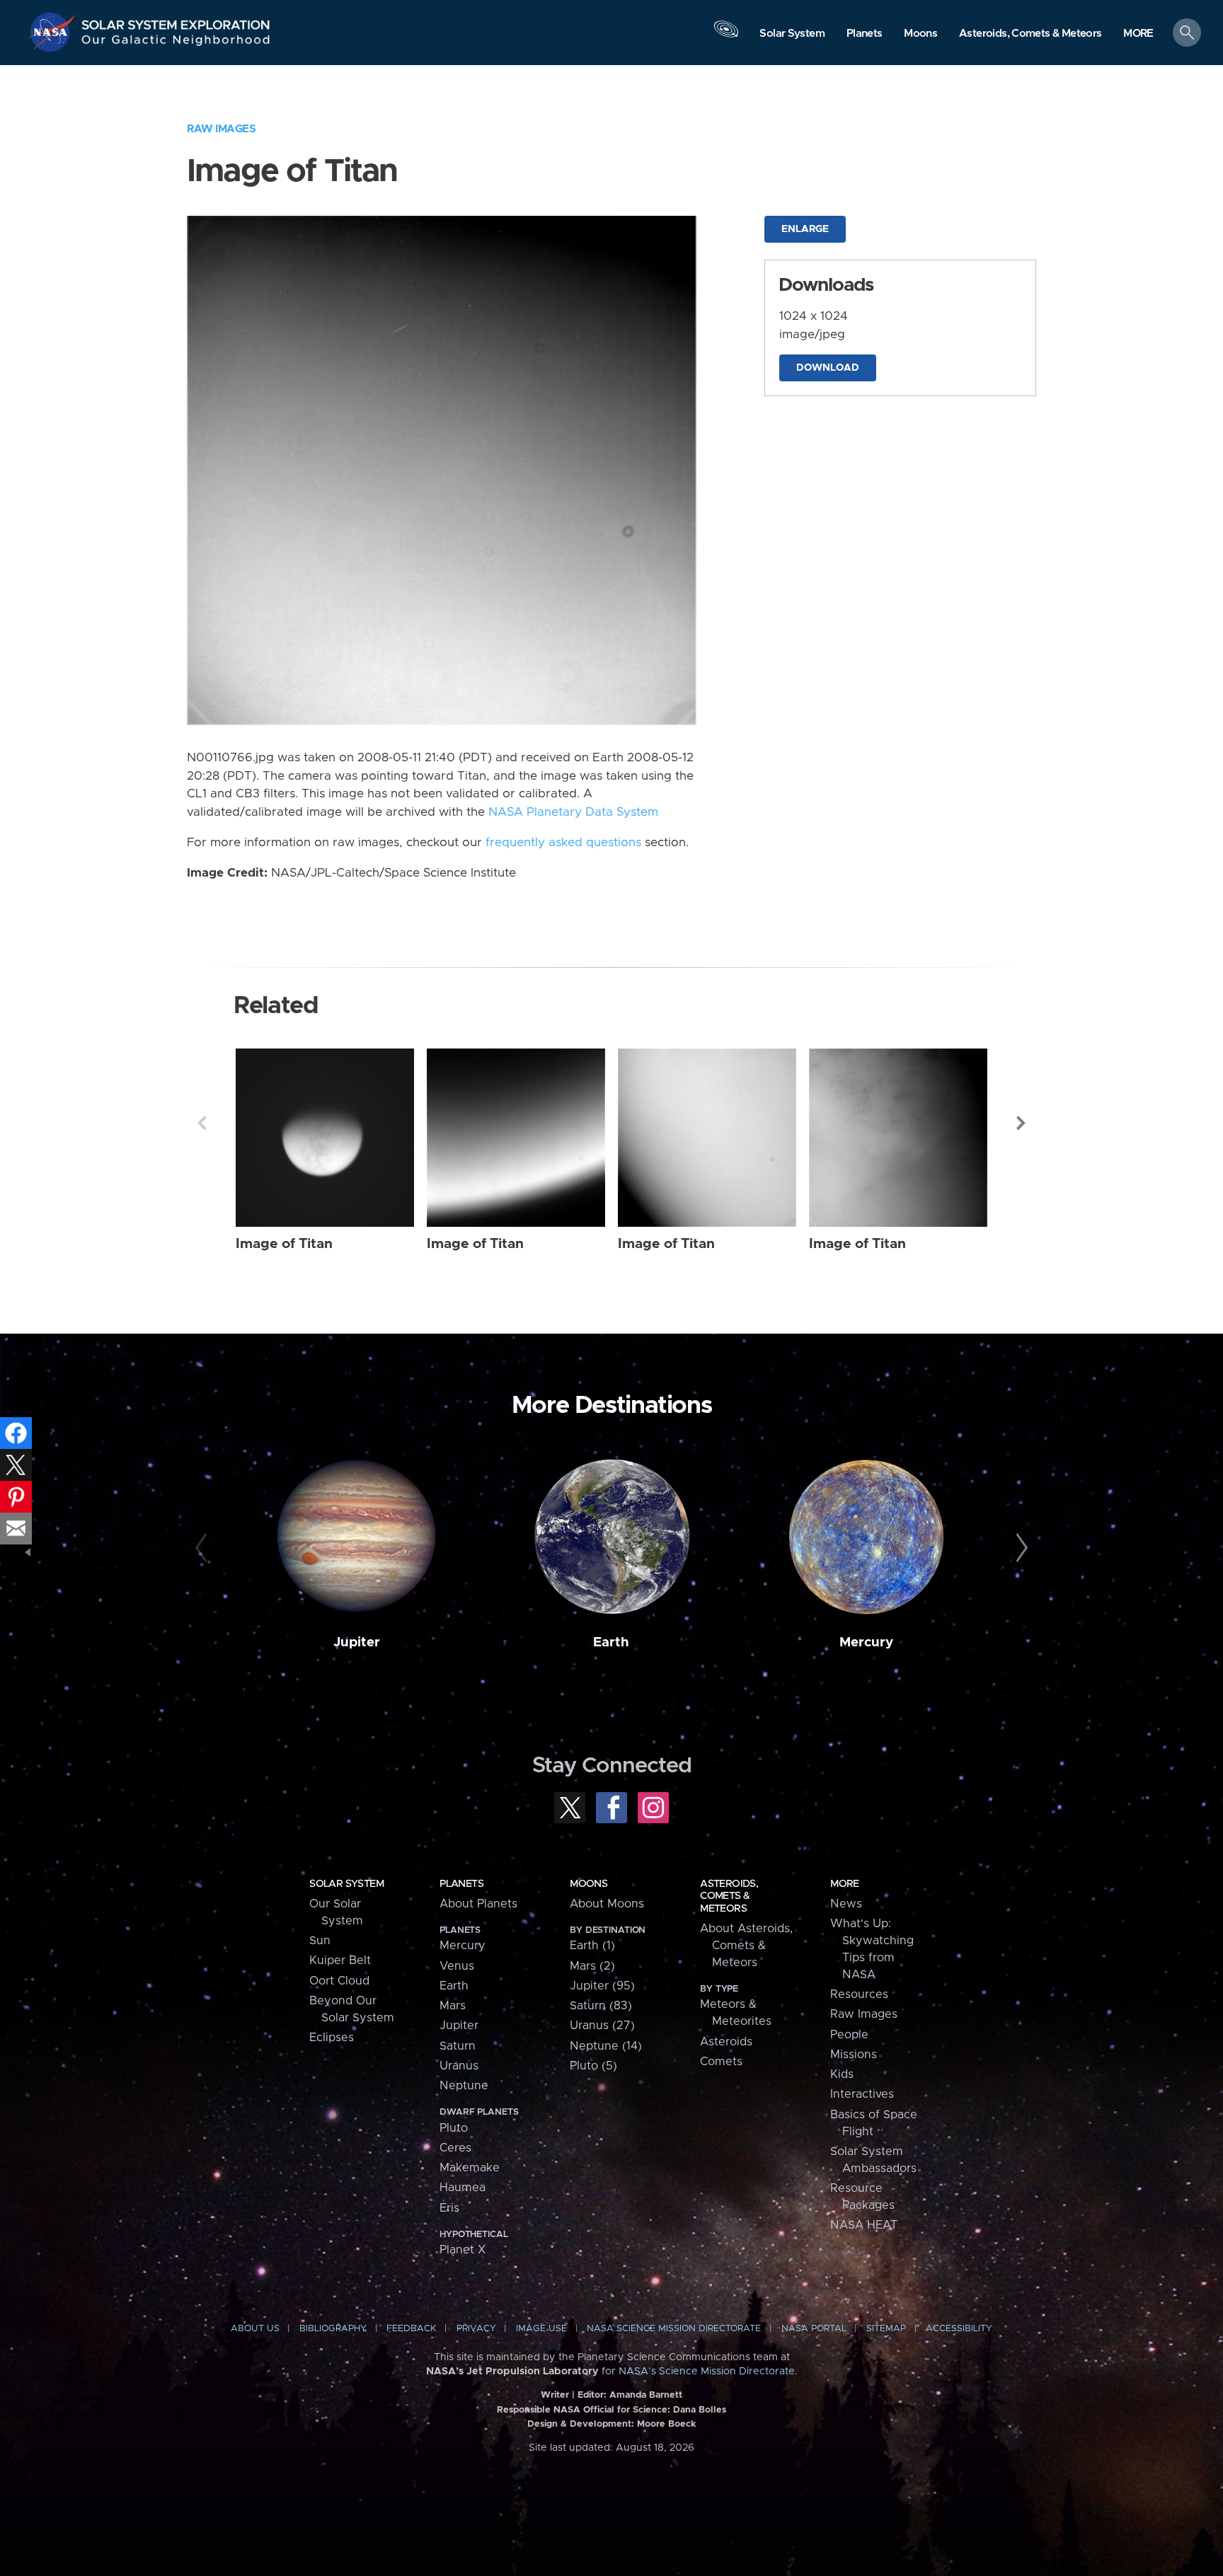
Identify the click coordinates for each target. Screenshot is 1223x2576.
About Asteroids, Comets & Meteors (746, 1946)
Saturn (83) (601, 2006)
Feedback (411, 2329)
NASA (54, 32)
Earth (611, 1642)
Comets (721, 2062)
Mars (453, 2006)
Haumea (463, 2188)
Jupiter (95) (602, 1986)
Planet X (463, 2250)
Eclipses (332, 2038)
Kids (842, 2074)
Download (828, 368)
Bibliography (333, 2329)
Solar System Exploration (176, 21)
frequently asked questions (563, 843)
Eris (449, 2208)
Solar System (346, 1884)
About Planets (478, 1904)
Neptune (464, 2086)
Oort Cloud (339, 1981)
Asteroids (726, 2042)
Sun (320, 1941)
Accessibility (959, 2329)
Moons (588, 1884)
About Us (255, 2329)
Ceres (455, 2148)
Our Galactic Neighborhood (176, 43)
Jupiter (357, 1642)
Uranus (459, 2066)
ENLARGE (805, 229)
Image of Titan (284, 1244)
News (846, 1904)
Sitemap (886, 2329)
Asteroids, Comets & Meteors (729, 1896)
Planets (461, 1884)
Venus (457, 1966)
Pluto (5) (593, 2066)
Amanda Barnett (646, 2395)
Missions (854, 2055)
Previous (202, 1123)
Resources (859, 1994)
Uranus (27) (602, 2026)
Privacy (476, 2329)
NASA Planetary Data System (573, 812)
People (849, 2035)
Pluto (454, 2128)
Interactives (862, 2094)
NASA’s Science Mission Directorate (707, 2372)
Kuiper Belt (340, 1960)
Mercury (866, 1642)
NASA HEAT (864, 2225)
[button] (1138, 34)
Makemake (470, 2168)
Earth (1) (592, 1946)
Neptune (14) (606, 2046)
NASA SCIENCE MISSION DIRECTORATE (674, 2329)
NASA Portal (814, 2329)
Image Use (541, 2329)
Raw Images (221, 129)
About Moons (607, 1904)
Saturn (458, 2046)
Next (1021, 1123)
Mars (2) (592, 1966)
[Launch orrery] (726, 36)
